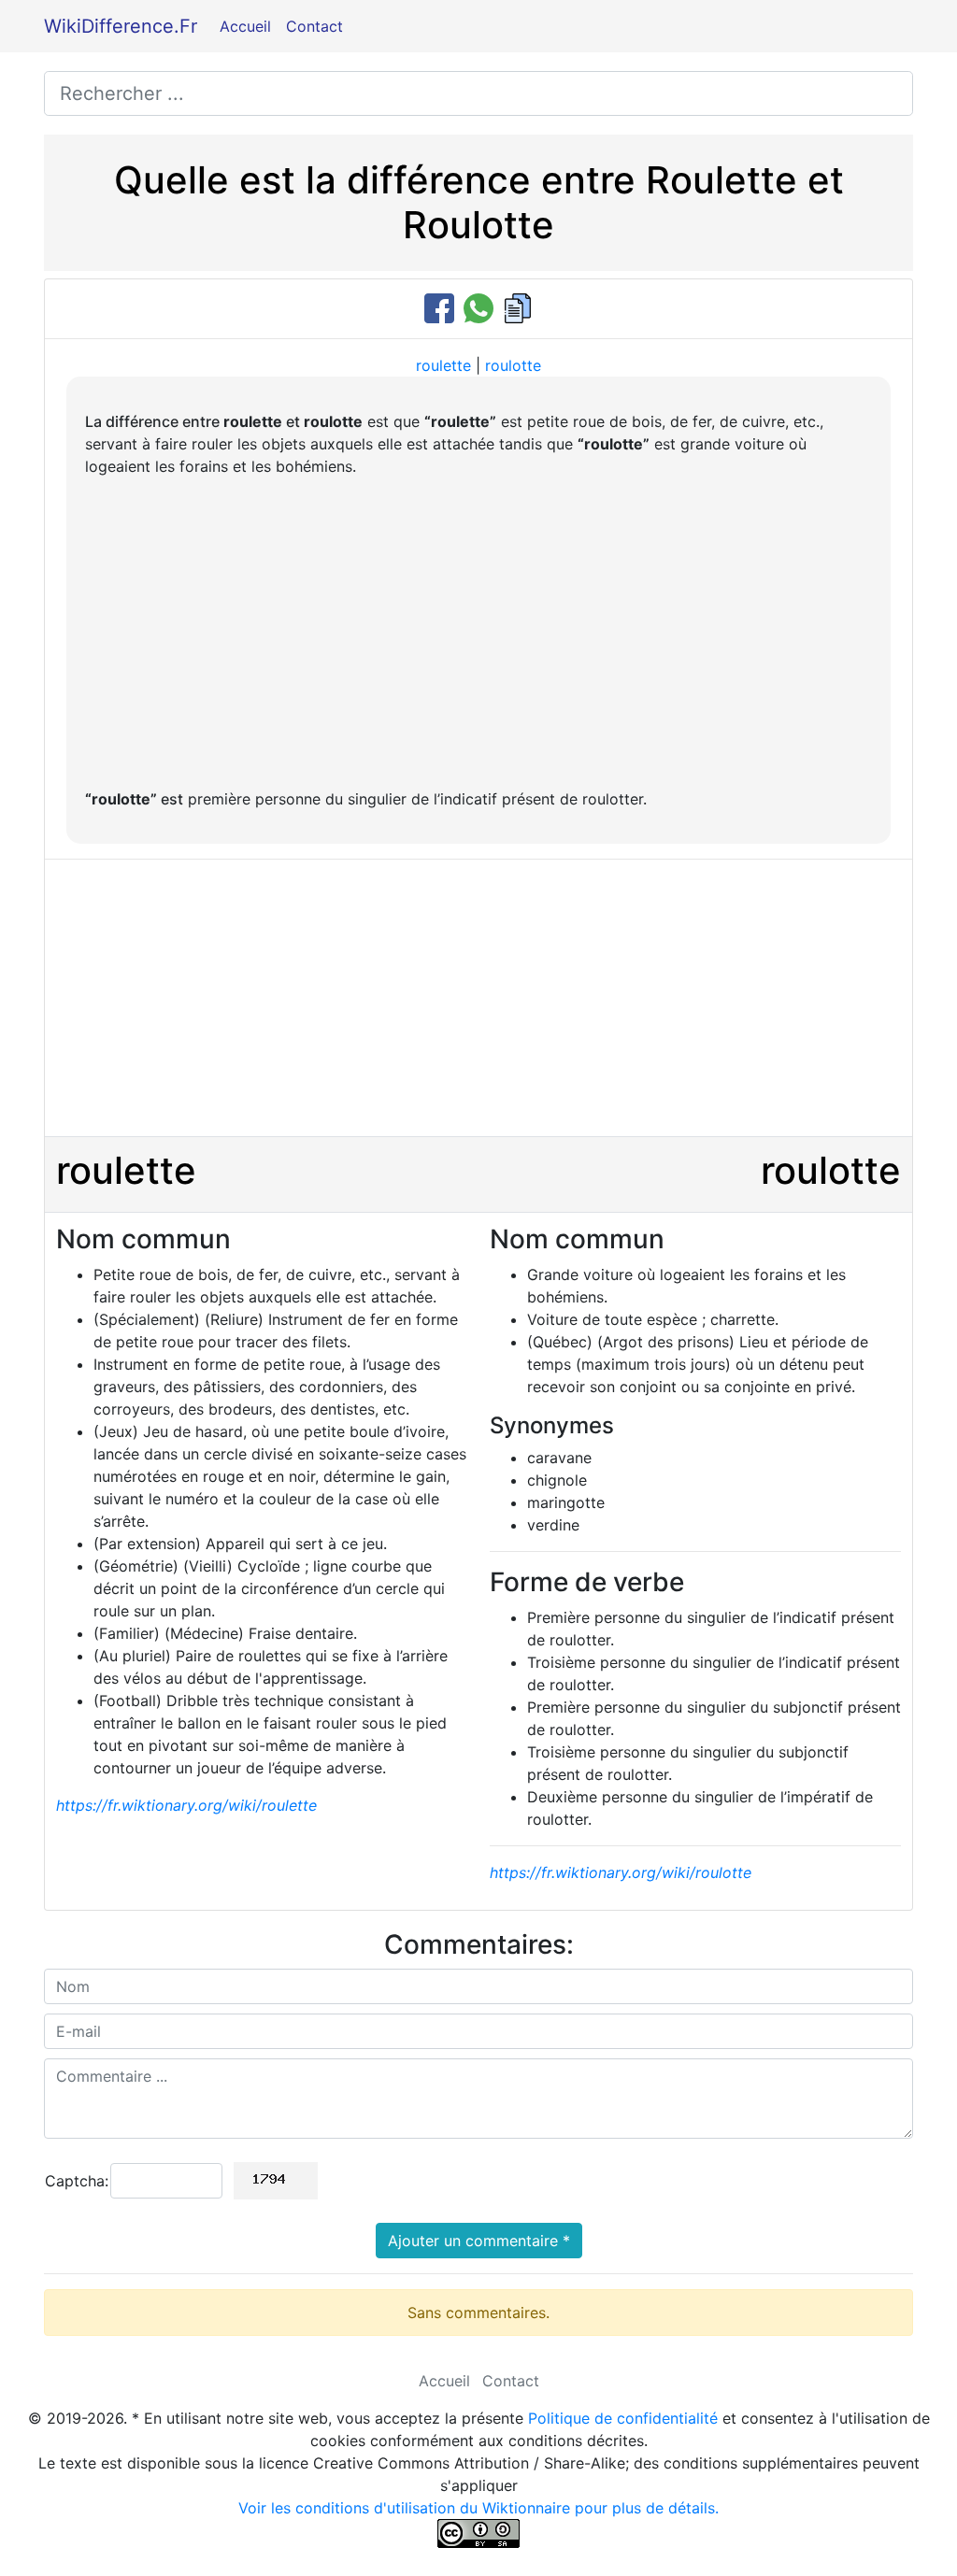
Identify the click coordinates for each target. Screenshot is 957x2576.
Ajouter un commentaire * (479, 2241)
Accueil (245, 26)
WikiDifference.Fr (121, 26)
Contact (314, 26)
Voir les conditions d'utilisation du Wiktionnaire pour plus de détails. (478, 2508)
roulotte (513, 365)
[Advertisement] (478, 633)
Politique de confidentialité (623, 2418)
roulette (443, 365)
